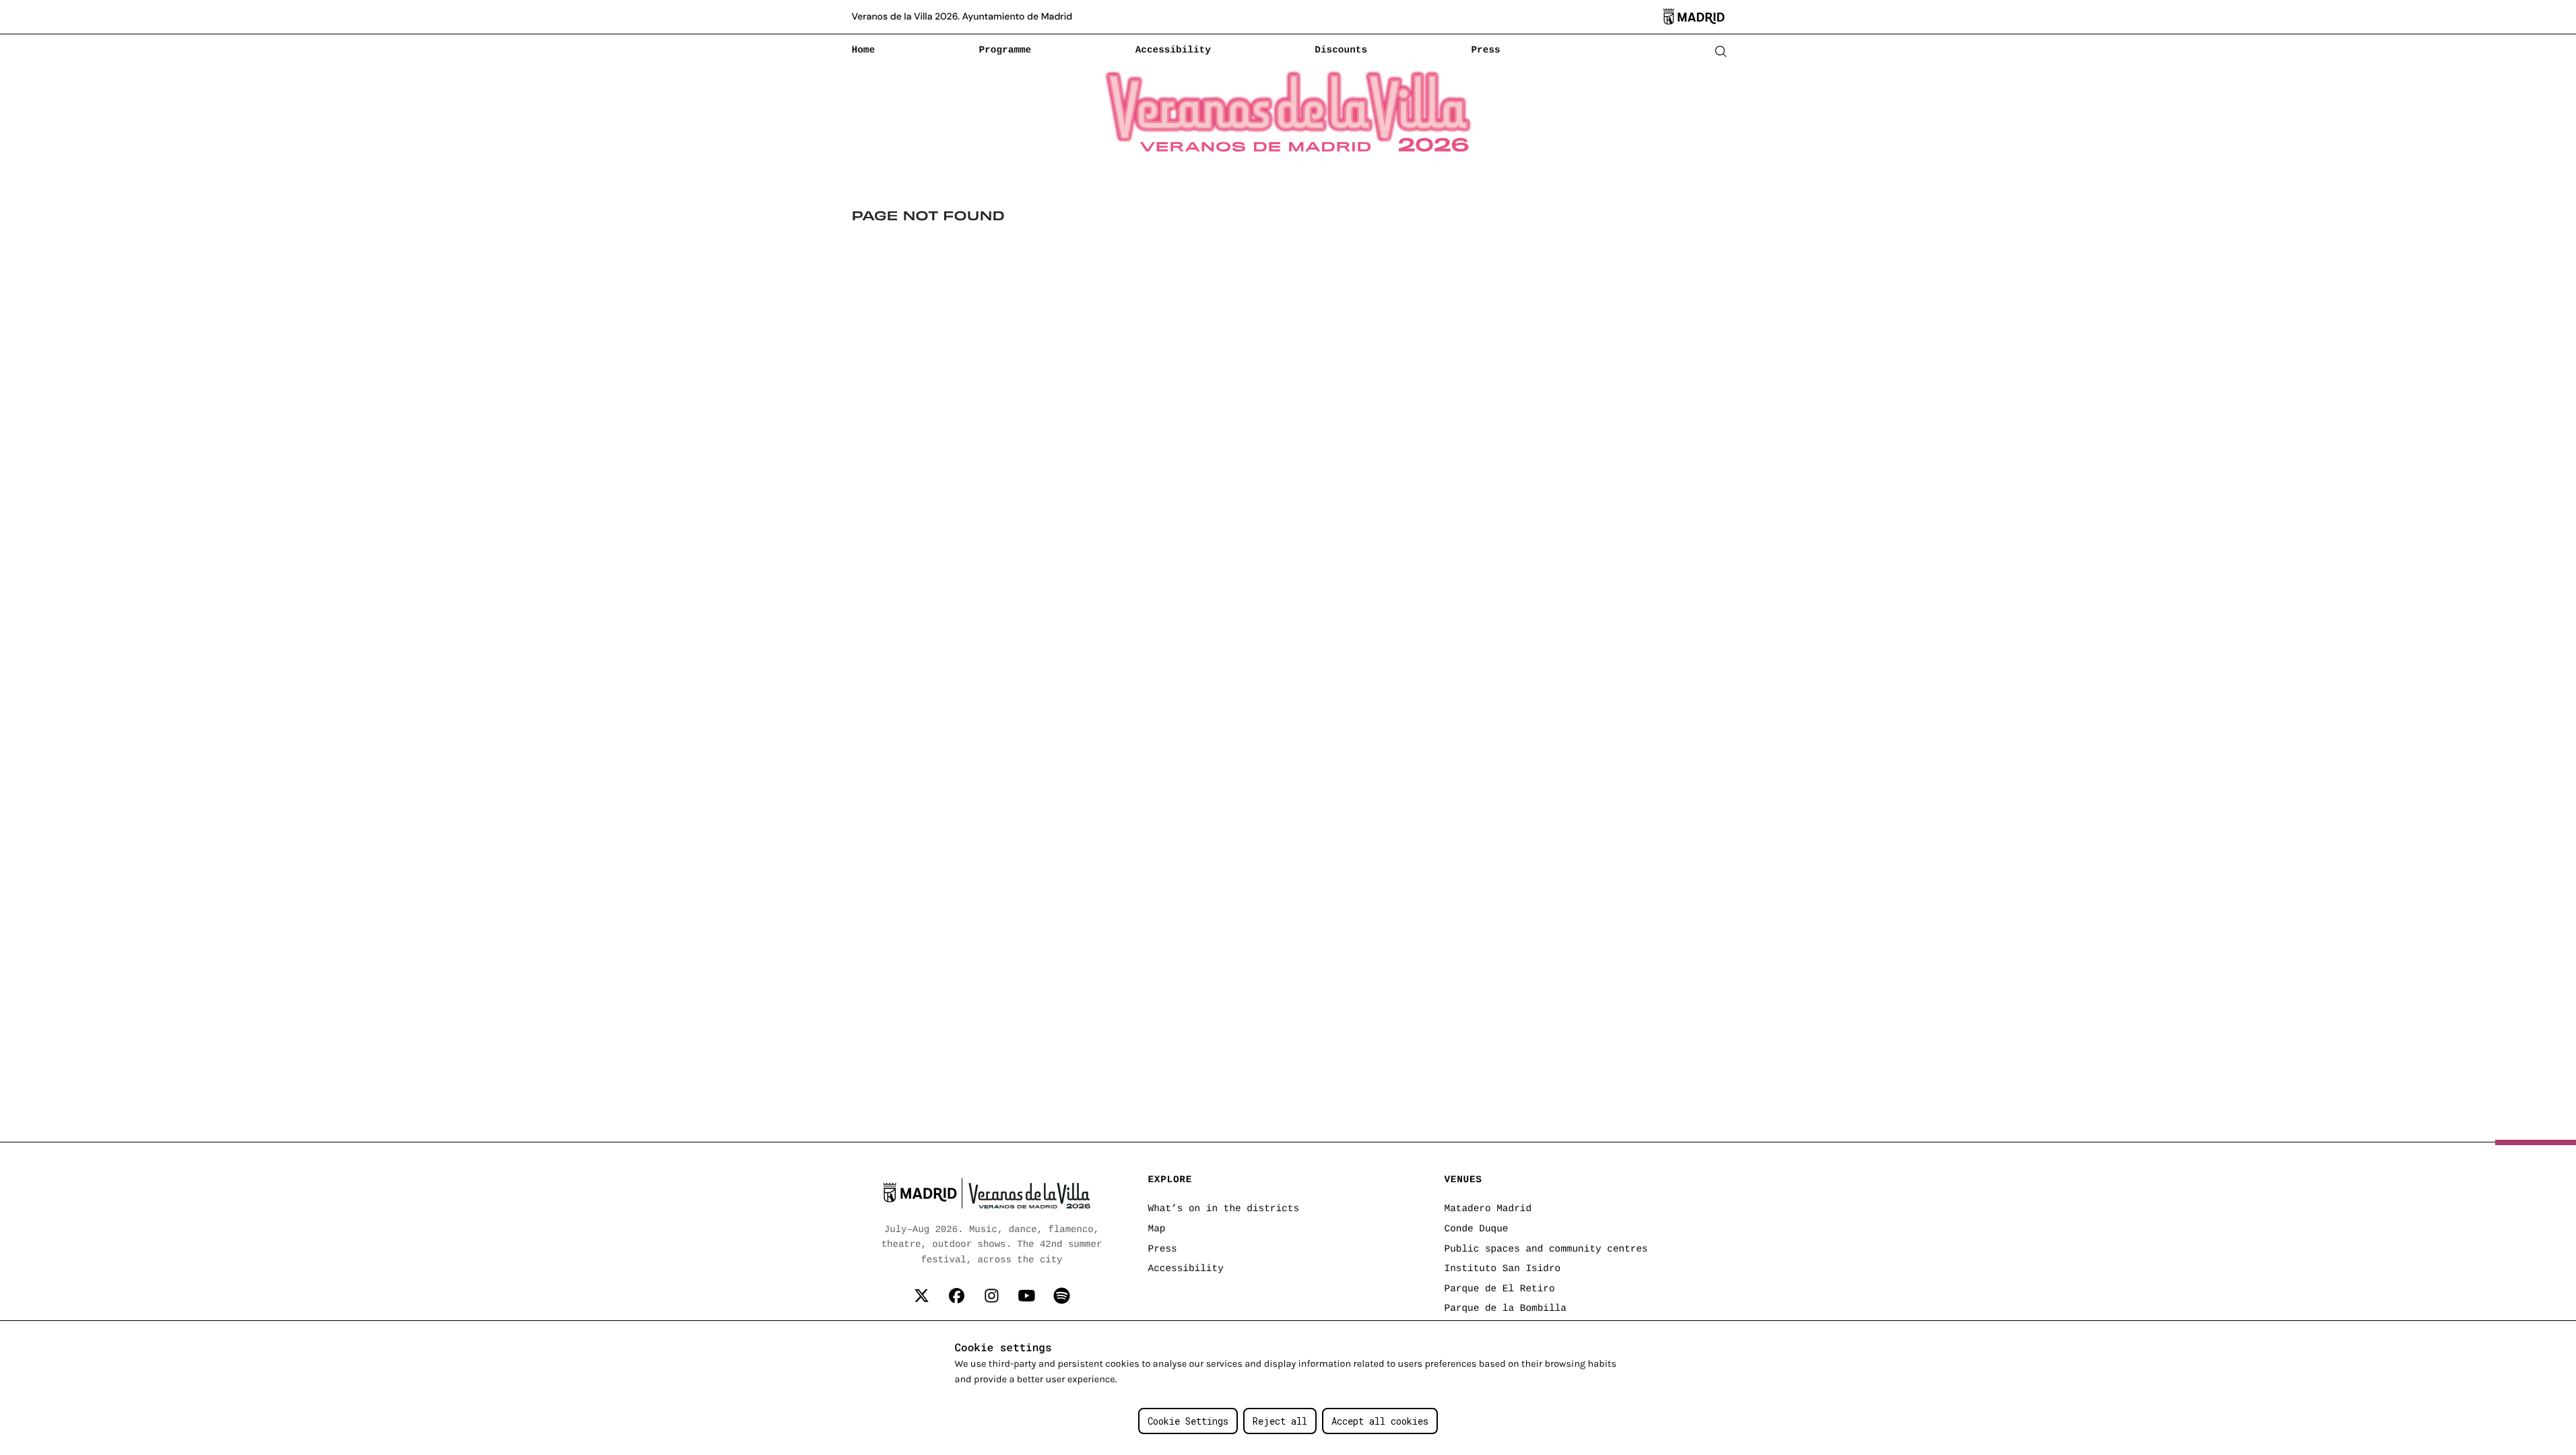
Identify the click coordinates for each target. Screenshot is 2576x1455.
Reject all (1280, 1421)
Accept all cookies (1380, 1421)
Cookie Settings (1188, 1421)
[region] (1288, 1388)
